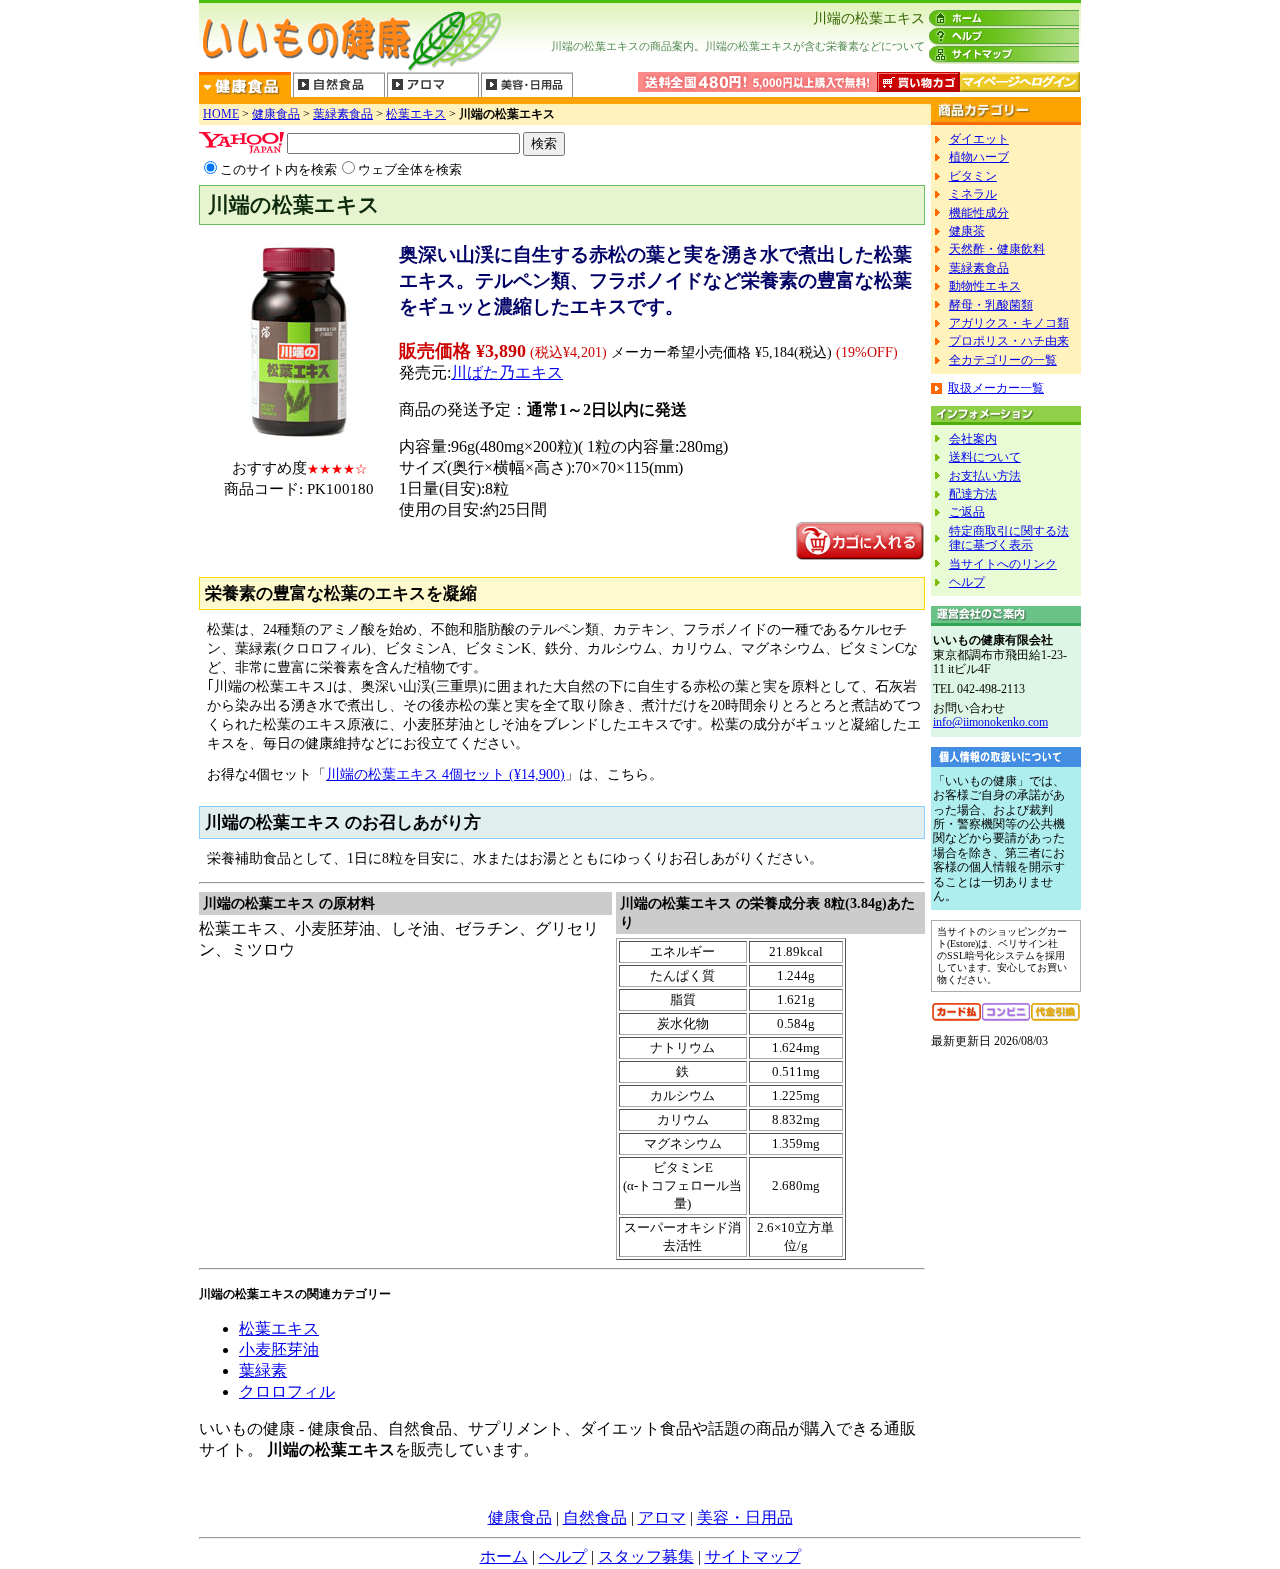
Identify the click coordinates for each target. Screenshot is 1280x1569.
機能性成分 (979, 213)
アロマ (662, 1517)
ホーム (504, 1556)
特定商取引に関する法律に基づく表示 (1009, 538)
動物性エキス (985, 286)
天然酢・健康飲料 (997, 249)
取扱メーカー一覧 (996, 388)
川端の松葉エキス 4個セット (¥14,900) (445, 774)
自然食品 (595, 1517)
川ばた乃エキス (507, 372)
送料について (985, 457)
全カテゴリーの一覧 (1003, 360)
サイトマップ (753, 1556)
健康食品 (276, 114)
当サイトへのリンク (1003, 564)
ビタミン (973, 176)
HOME (221, 114)
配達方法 (973, 494)
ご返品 (967, 512)
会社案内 (973, 439)
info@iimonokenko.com (990, 722)
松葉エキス (416, 114)
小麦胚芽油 (279, 1349)
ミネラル (973, 194)
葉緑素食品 (343, 114)
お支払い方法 (985, 476)
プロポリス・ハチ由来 (1009, 341)
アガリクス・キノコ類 (1009, 323)
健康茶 (967, 231)
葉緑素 (263, 1370)
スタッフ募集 (646, 1556)
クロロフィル (287, 1391)
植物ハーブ (979, 157)
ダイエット (979, 139)
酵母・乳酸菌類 (991, 305)
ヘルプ (967, 582)
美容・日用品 (745, 1517)
